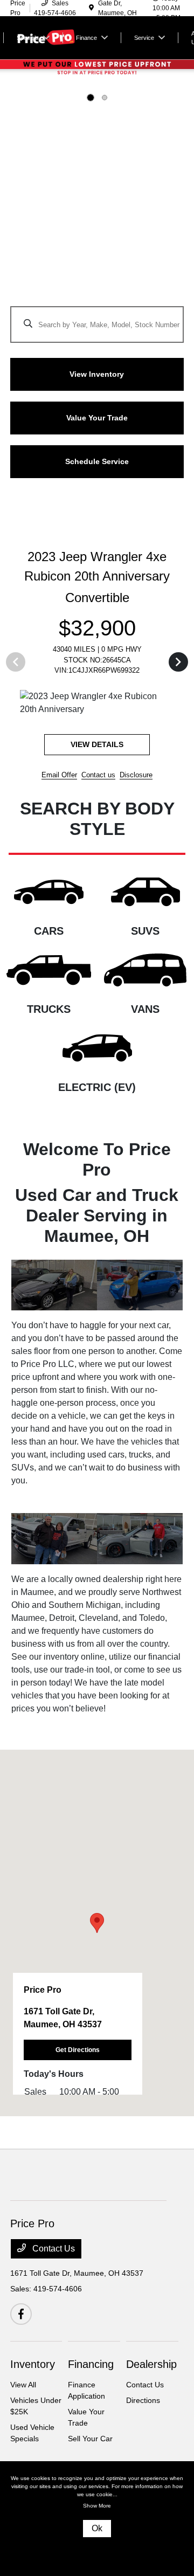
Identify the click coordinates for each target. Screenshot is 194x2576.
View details (126, 731)
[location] (91, 8)
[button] (97, 1910)
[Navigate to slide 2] (105, 98)
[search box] (97, 319)
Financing (91, 2351)
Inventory (33, 2351)
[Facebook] (21, 2301)
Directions (143, 2387)
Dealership (151, 2351)
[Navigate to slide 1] (91, 98)
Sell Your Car (90, 2426)
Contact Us (53, 2236)
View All (23, 2372)
